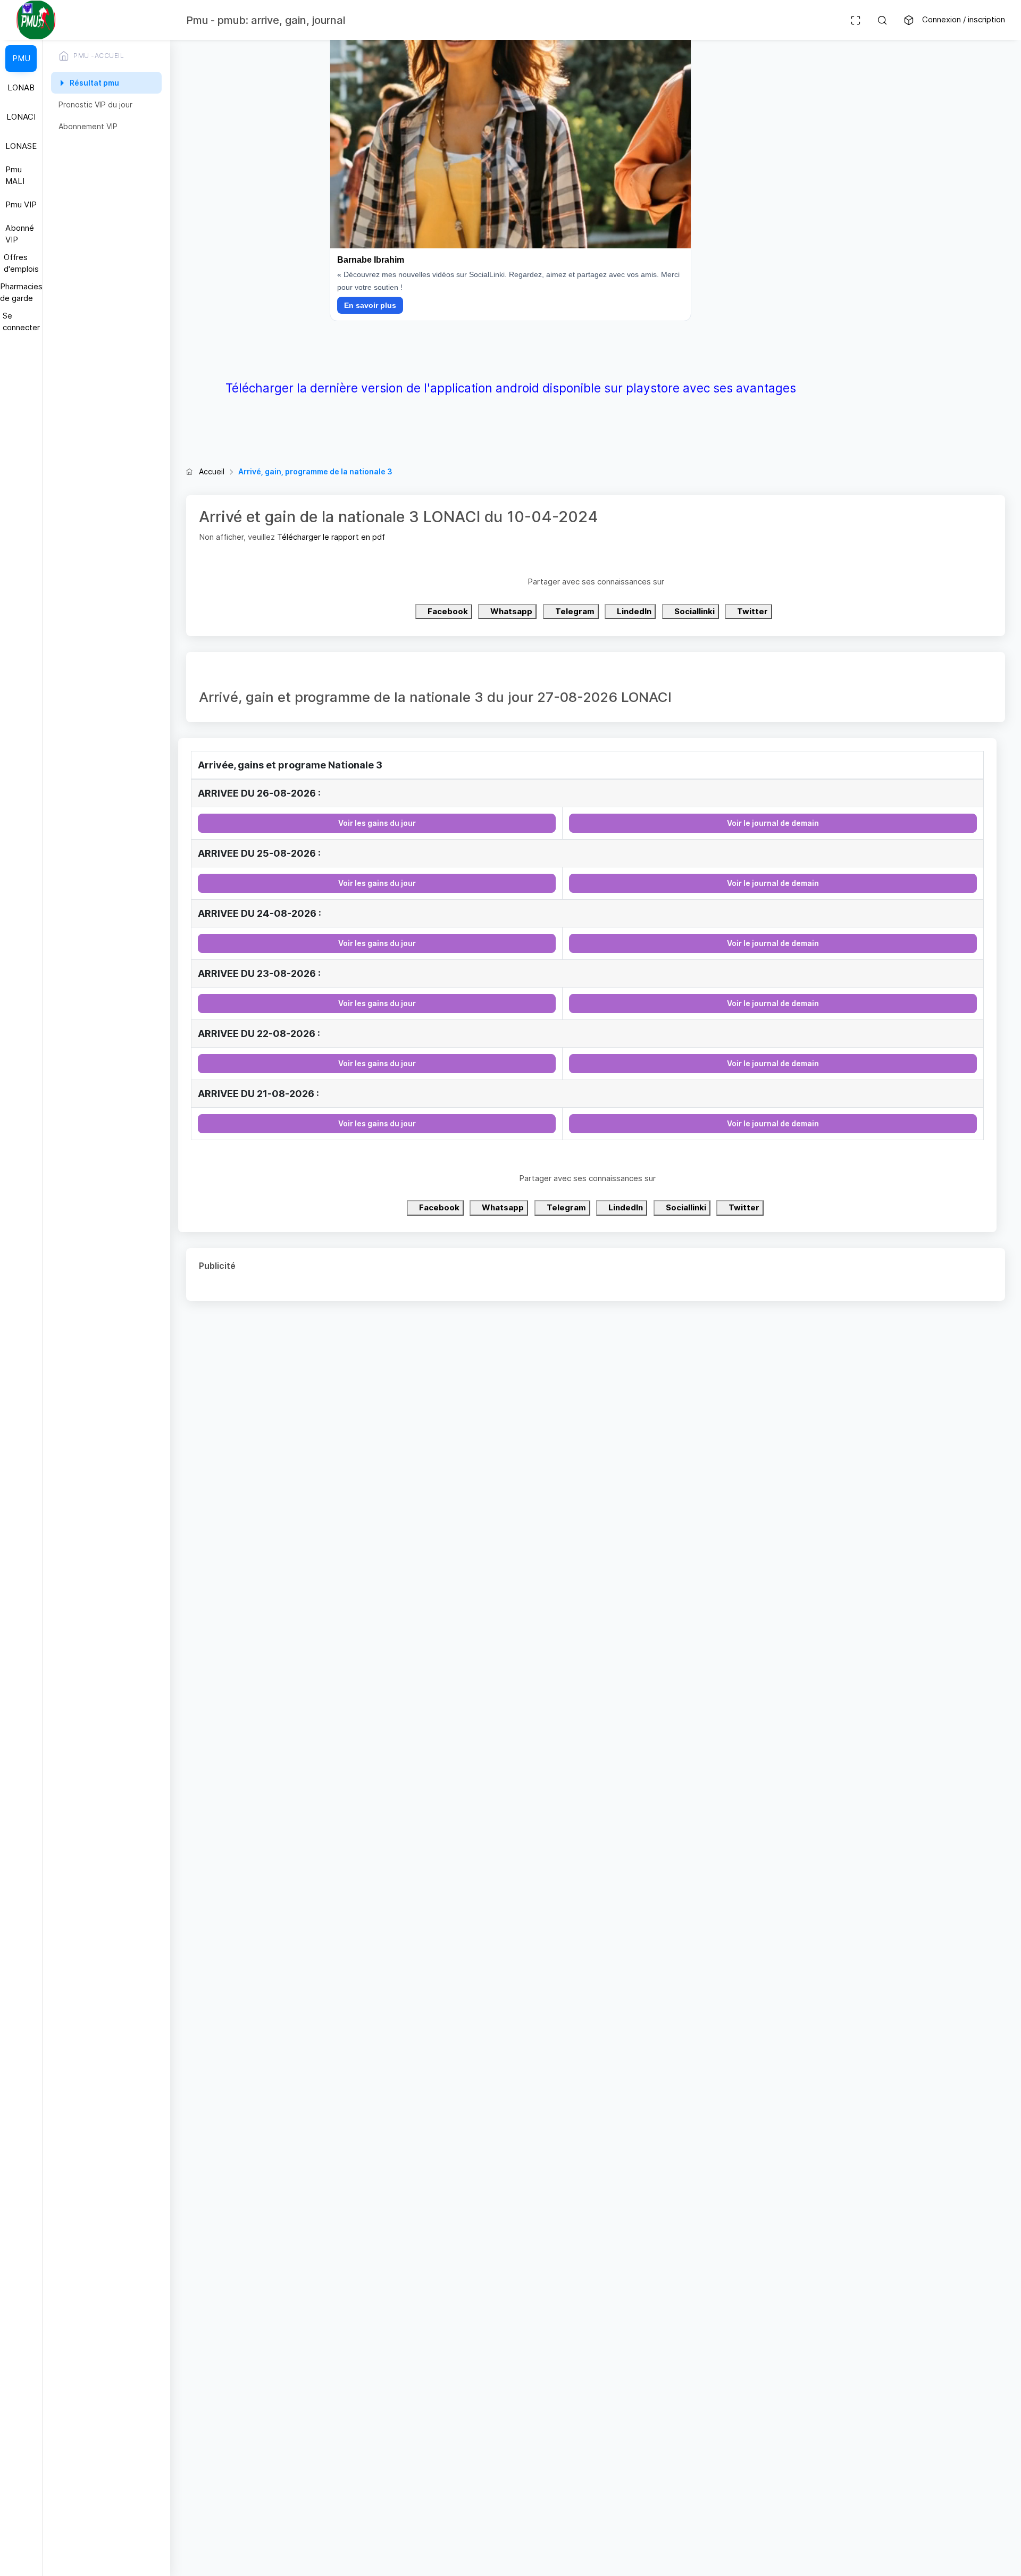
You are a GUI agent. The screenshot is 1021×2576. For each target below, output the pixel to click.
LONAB (21, 87)
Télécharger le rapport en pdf (331, 537)
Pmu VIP (21, 204)
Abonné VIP (20, 234)
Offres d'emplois (21, 263)
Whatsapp (510, 611)
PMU (21, 58)
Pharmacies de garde (21, 292)
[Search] (882, 20)
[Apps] (909, 20)
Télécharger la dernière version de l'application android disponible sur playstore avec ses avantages (511, 388)
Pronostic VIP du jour (95, 104)
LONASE (21, 146)
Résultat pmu (94, 83)
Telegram (574, 611)
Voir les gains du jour (377, 823)
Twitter (752, 611)
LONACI (21, 117)
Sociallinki (694, 611)
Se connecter (21, 322)
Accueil (212, 471)
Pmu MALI (15, 175)
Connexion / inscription (964, 19)
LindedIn (633, 611)
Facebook (447, 611)
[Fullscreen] (856, 20)
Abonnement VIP (88, 126)
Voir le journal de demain (773, 823)
